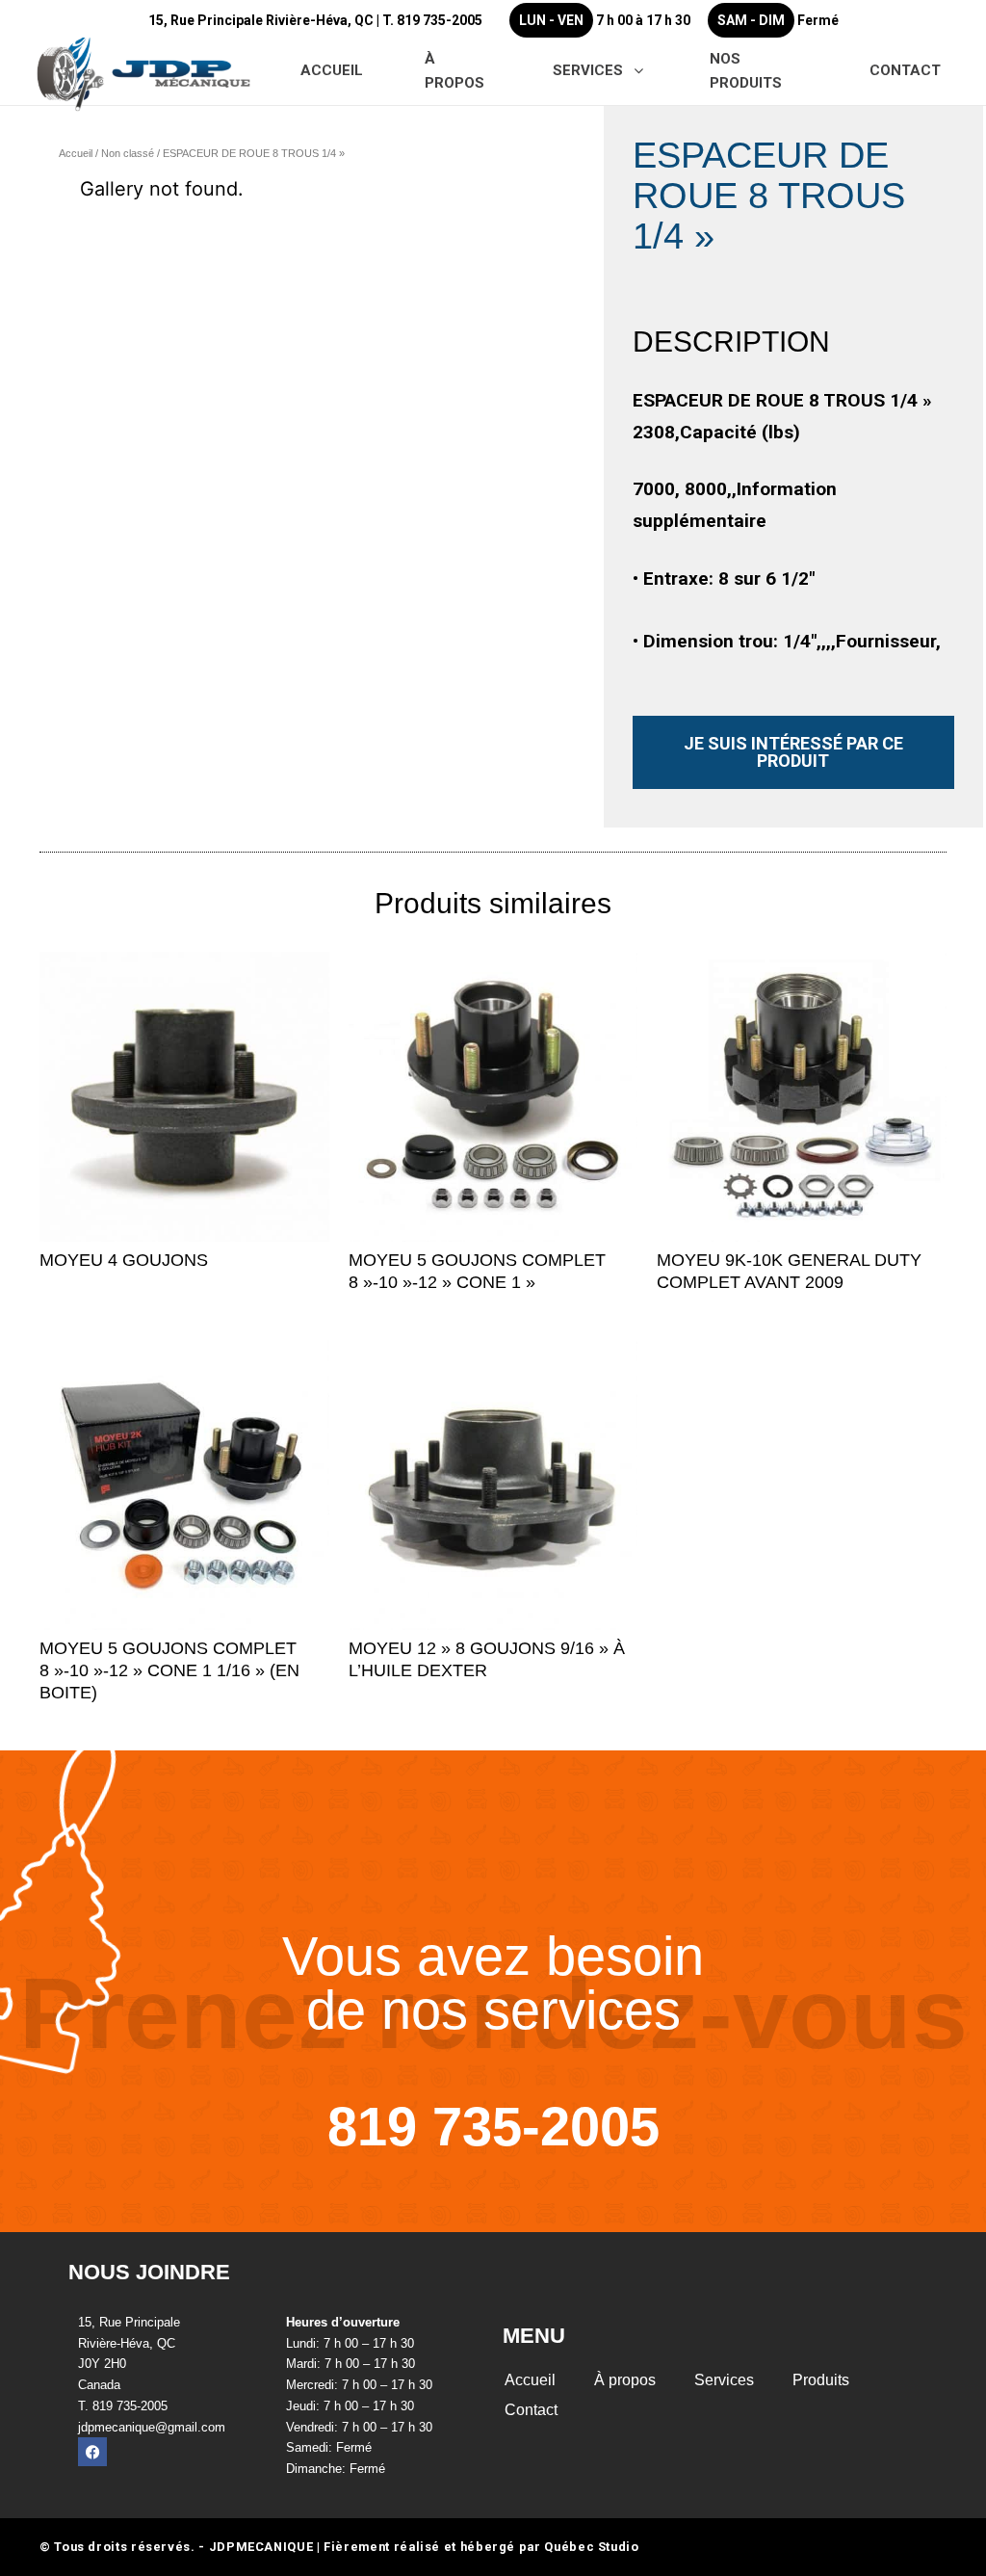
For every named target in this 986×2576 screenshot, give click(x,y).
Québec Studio (591, 2547)
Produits (821, 2380)
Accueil (76, 153)
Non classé (128, 153)
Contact (531, 2410)
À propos (625, 2380)
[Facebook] (92, 2452)
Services (724, 2380)
